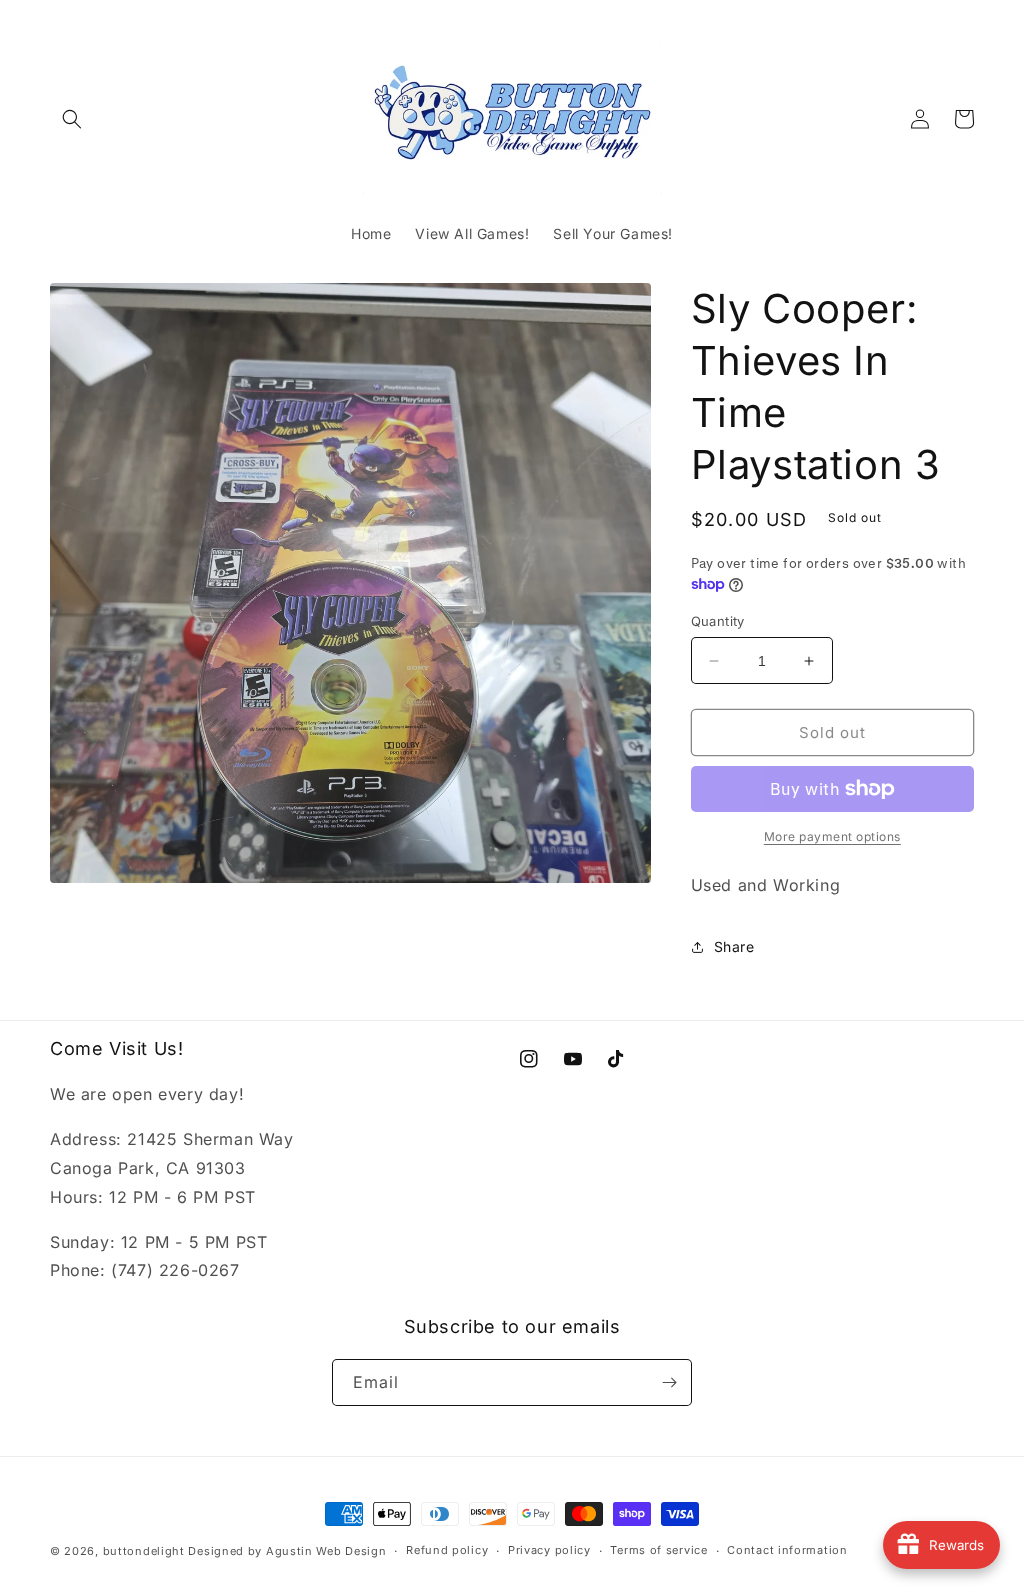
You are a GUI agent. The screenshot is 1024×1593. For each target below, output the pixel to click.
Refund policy (447, 1550)
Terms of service (658, 1550)
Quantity (718, 621)
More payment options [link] (832, 836)
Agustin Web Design (326, 1551)
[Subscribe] (669, 1382)
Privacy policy (549, 1550)
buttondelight (144, 1551)
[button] (72, 119)
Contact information (787, 1550)
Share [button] (734, 946)
